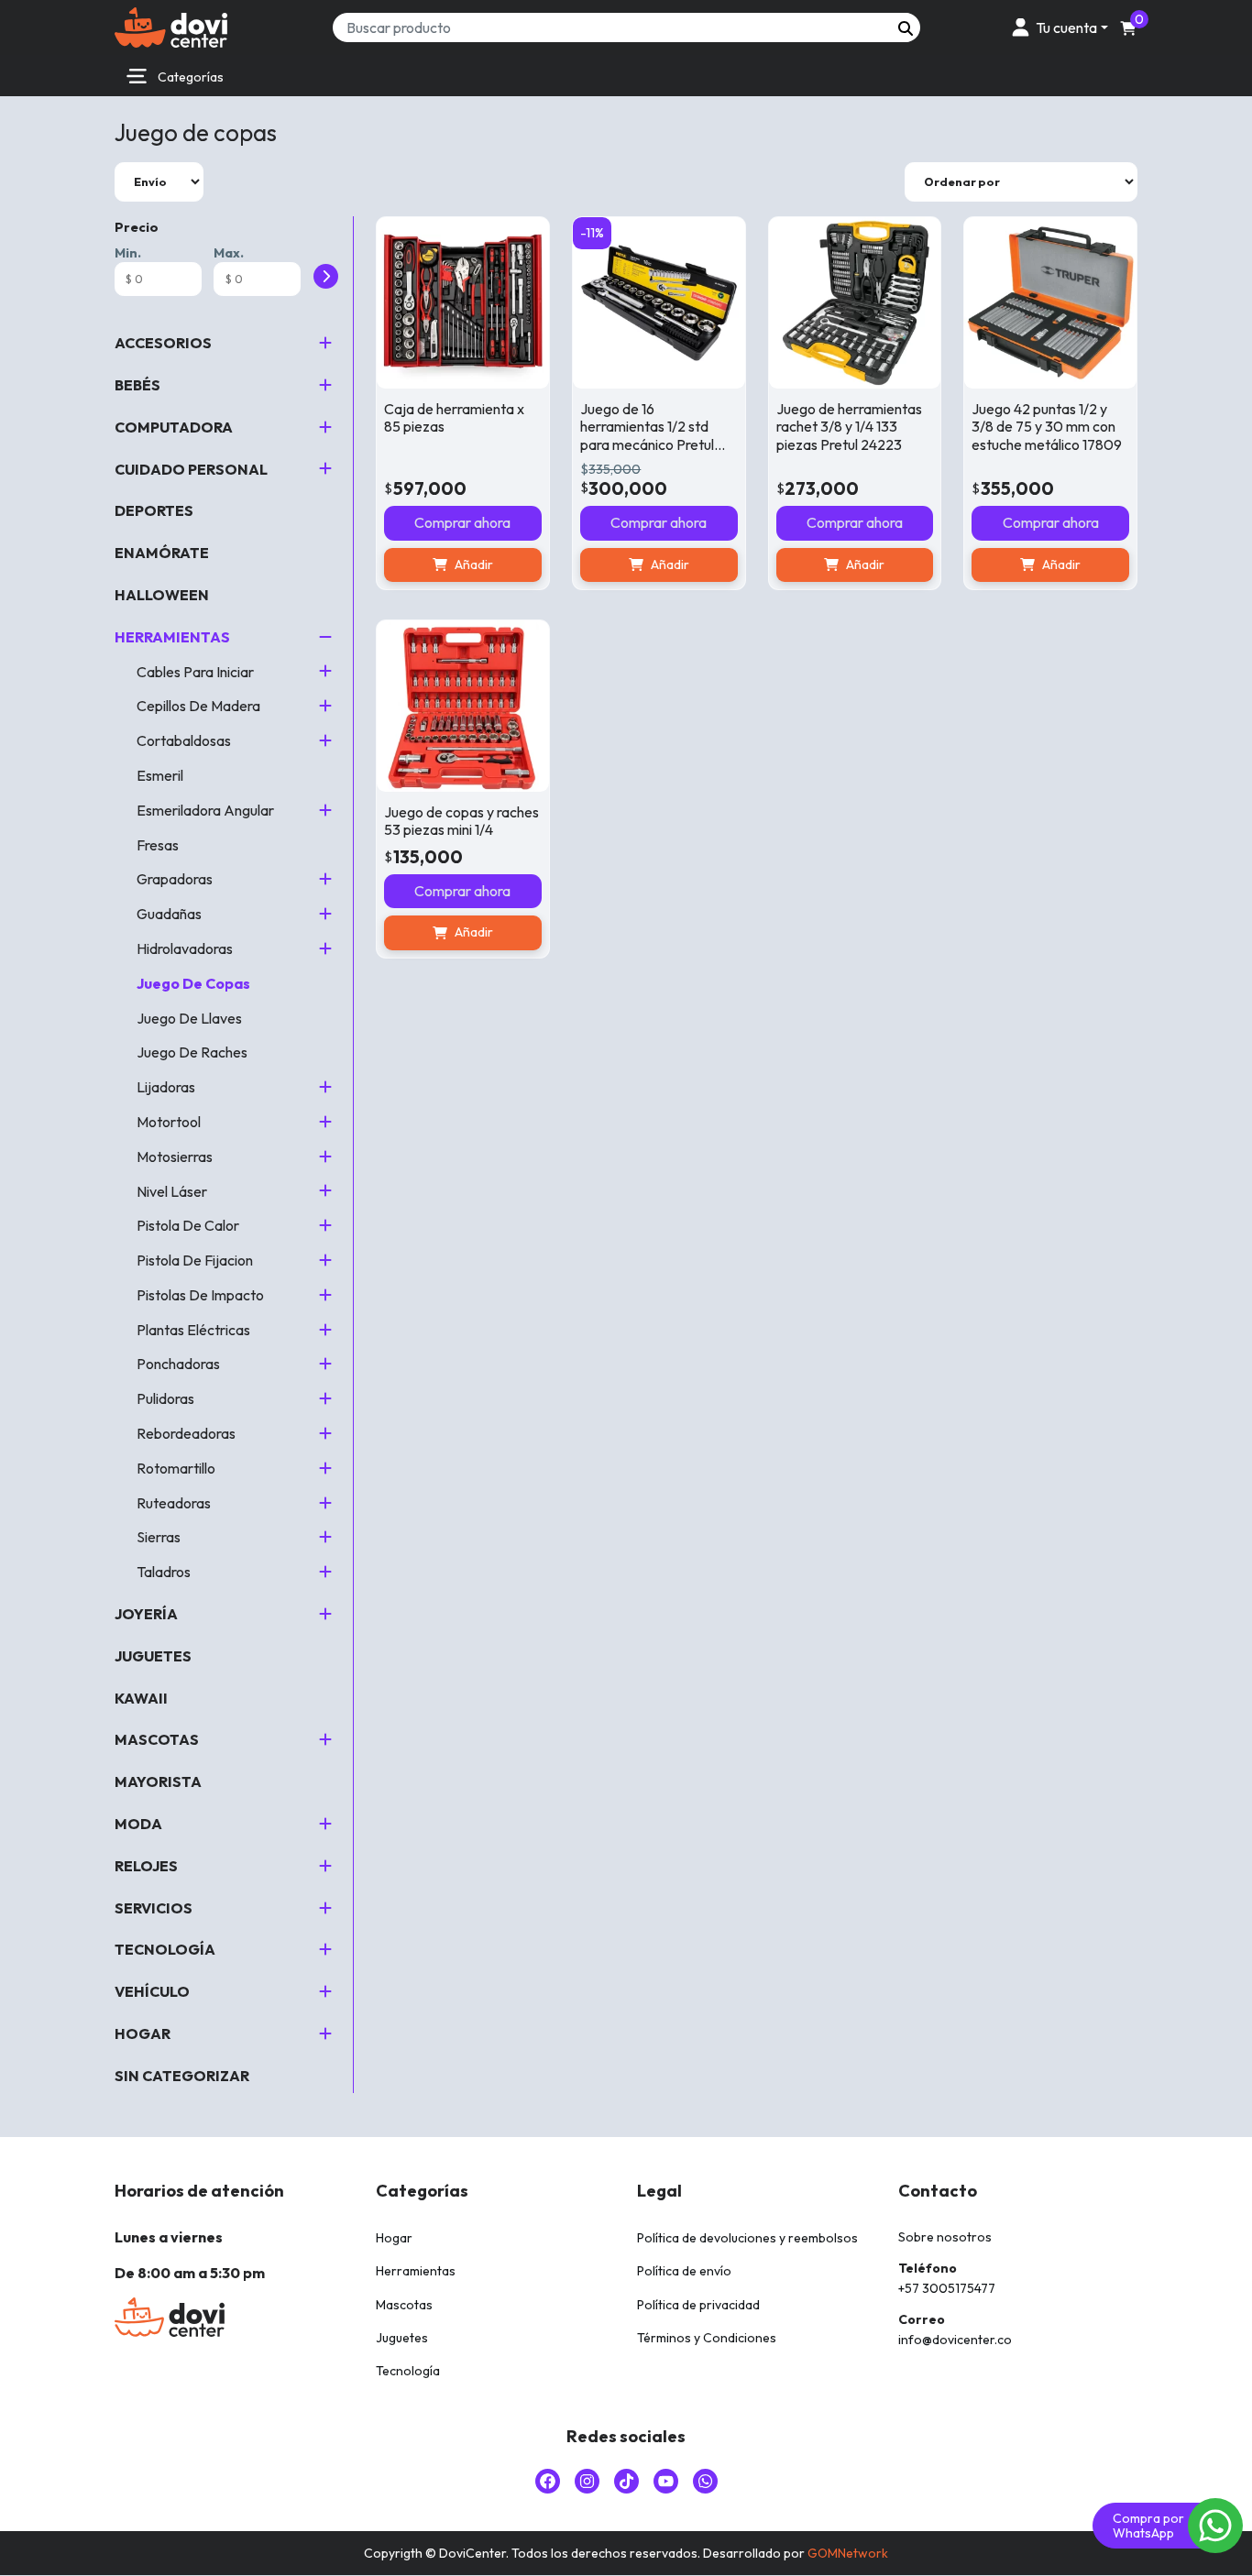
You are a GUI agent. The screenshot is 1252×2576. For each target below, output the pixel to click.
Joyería (146, 1614)
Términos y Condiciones (707, 2338)
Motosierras (175, 1156)
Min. (128, 253)
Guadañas (169, 914)
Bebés (137, 385)
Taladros (164, 1572)
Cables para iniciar (195, 672)
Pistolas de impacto (200, 1295)
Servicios (154, 1908)
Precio (137, 227)
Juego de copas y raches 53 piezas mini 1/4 (461, 821)
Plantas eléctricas (193, 1330)
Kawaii (141, 1698)
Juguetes (153, 1656)
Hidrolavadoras (185, 948)
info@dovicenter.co (955, 2340)
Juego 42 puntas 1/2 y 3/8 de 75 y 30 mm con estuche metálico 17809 (1047, 426)
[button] (1057, 27)
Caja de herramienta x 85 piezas (454, 417)
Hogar (143, 2033)
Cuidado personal (191, 469)
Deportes (154, 510)
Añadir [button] (474, 565)
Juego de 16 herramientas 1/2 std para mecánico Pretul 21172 (647, 435)
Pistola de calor (188, 1225)
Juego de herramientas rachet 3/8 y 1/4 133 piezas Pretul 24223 (849, 426)
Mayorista (158, 1781)
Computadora (174, 427)
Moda (138, 1824)
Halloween (162, 595)
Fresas (158, 845)
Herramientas (172, 637)
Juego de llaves (189, 1018)
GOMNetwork (848, 2553)
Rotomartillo (176, 1468)
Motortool (169, 1122)
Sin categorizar (182, 2076)
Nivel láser (172, 1191)
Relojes (146, 1866)
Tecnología (165, 1949)
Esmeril (160, 775)
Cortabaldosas (184, 740)
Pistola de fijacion (195, 1260)
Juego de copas (193, 983)
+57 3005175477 (947, 2288)
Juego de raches (192, 1052)
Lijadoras (166, 1087)
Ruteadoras (174, 1503)
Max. (229, 253)
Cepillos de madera (198, 706)
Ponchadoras (178, 1364)
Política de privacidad (698, 2305)
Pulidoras (165, 1398)
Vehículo (152, 1991)
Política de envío (684, 2271)
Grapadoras (175, 879)
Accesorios (163, 343)
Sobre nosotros (945, 2237)
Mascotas (157, 1739)
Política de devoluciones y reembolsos (747, 2238)
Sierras (159, 1537)
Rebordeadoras (186, 1433)
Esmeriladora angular (205, 810)
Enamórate (162, 553)
